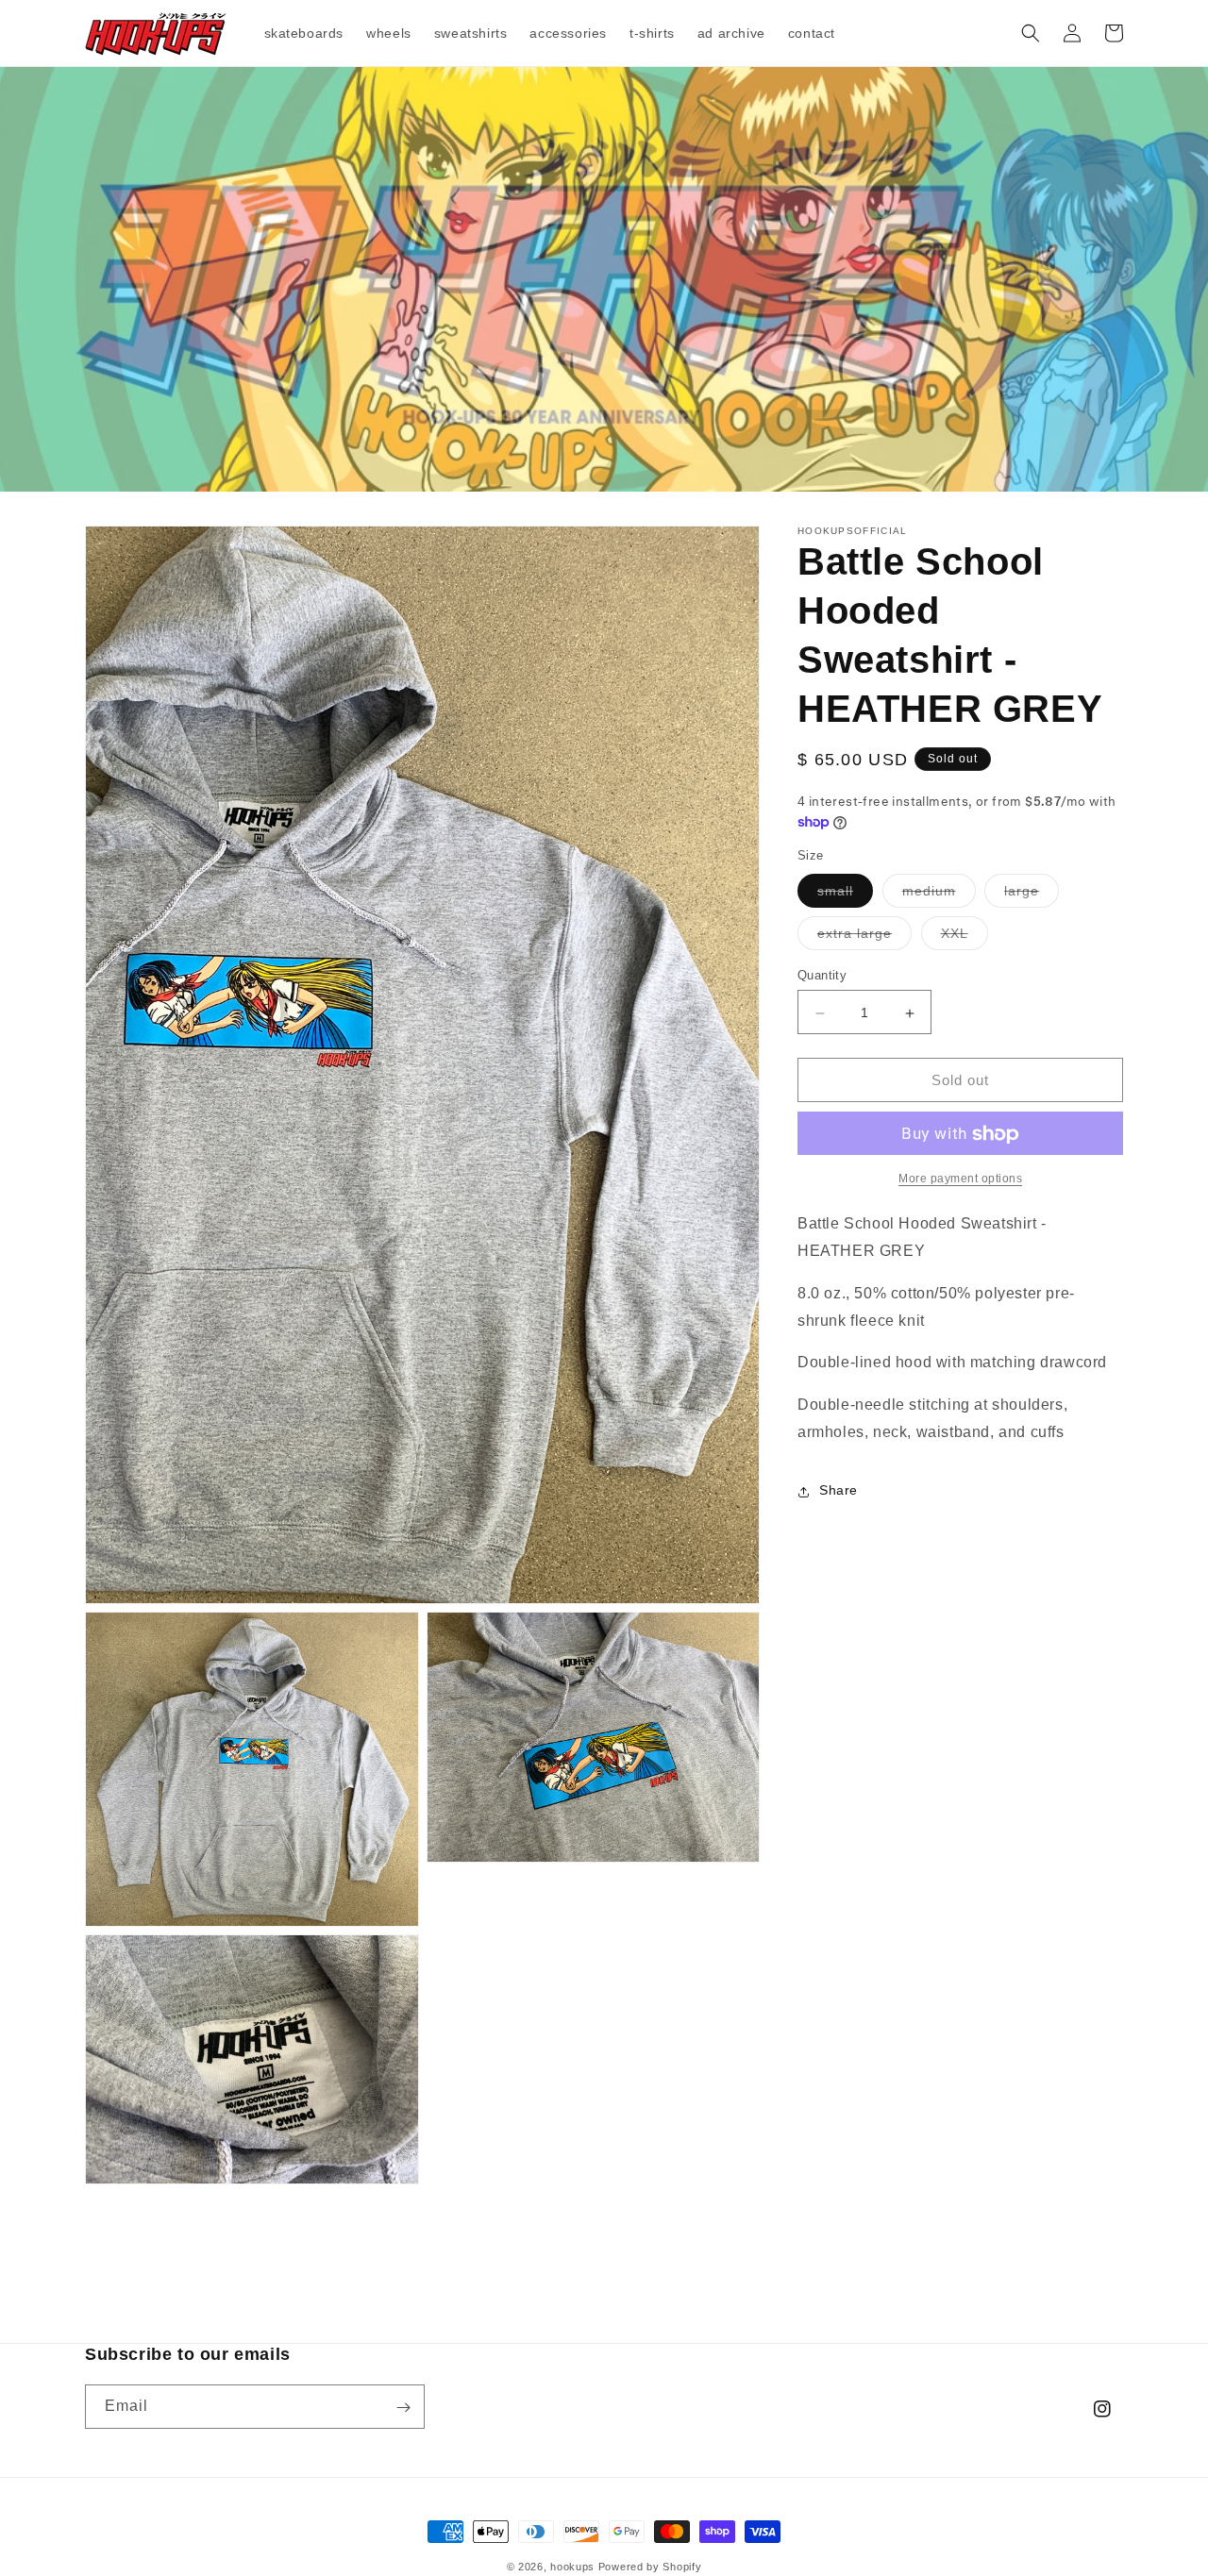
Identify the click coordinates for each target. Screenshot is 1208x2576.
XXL (965, 938)
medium (939, 896)
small (845, 896)
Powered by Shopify (650, 2567)
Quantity (822, 976)
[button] (1031, 33)
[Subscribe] (403, 2408)
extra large (864, 938)
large (1032, 896)
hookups (572, 2567)
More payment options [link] (960, 1179)
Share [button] (839, 1491)
